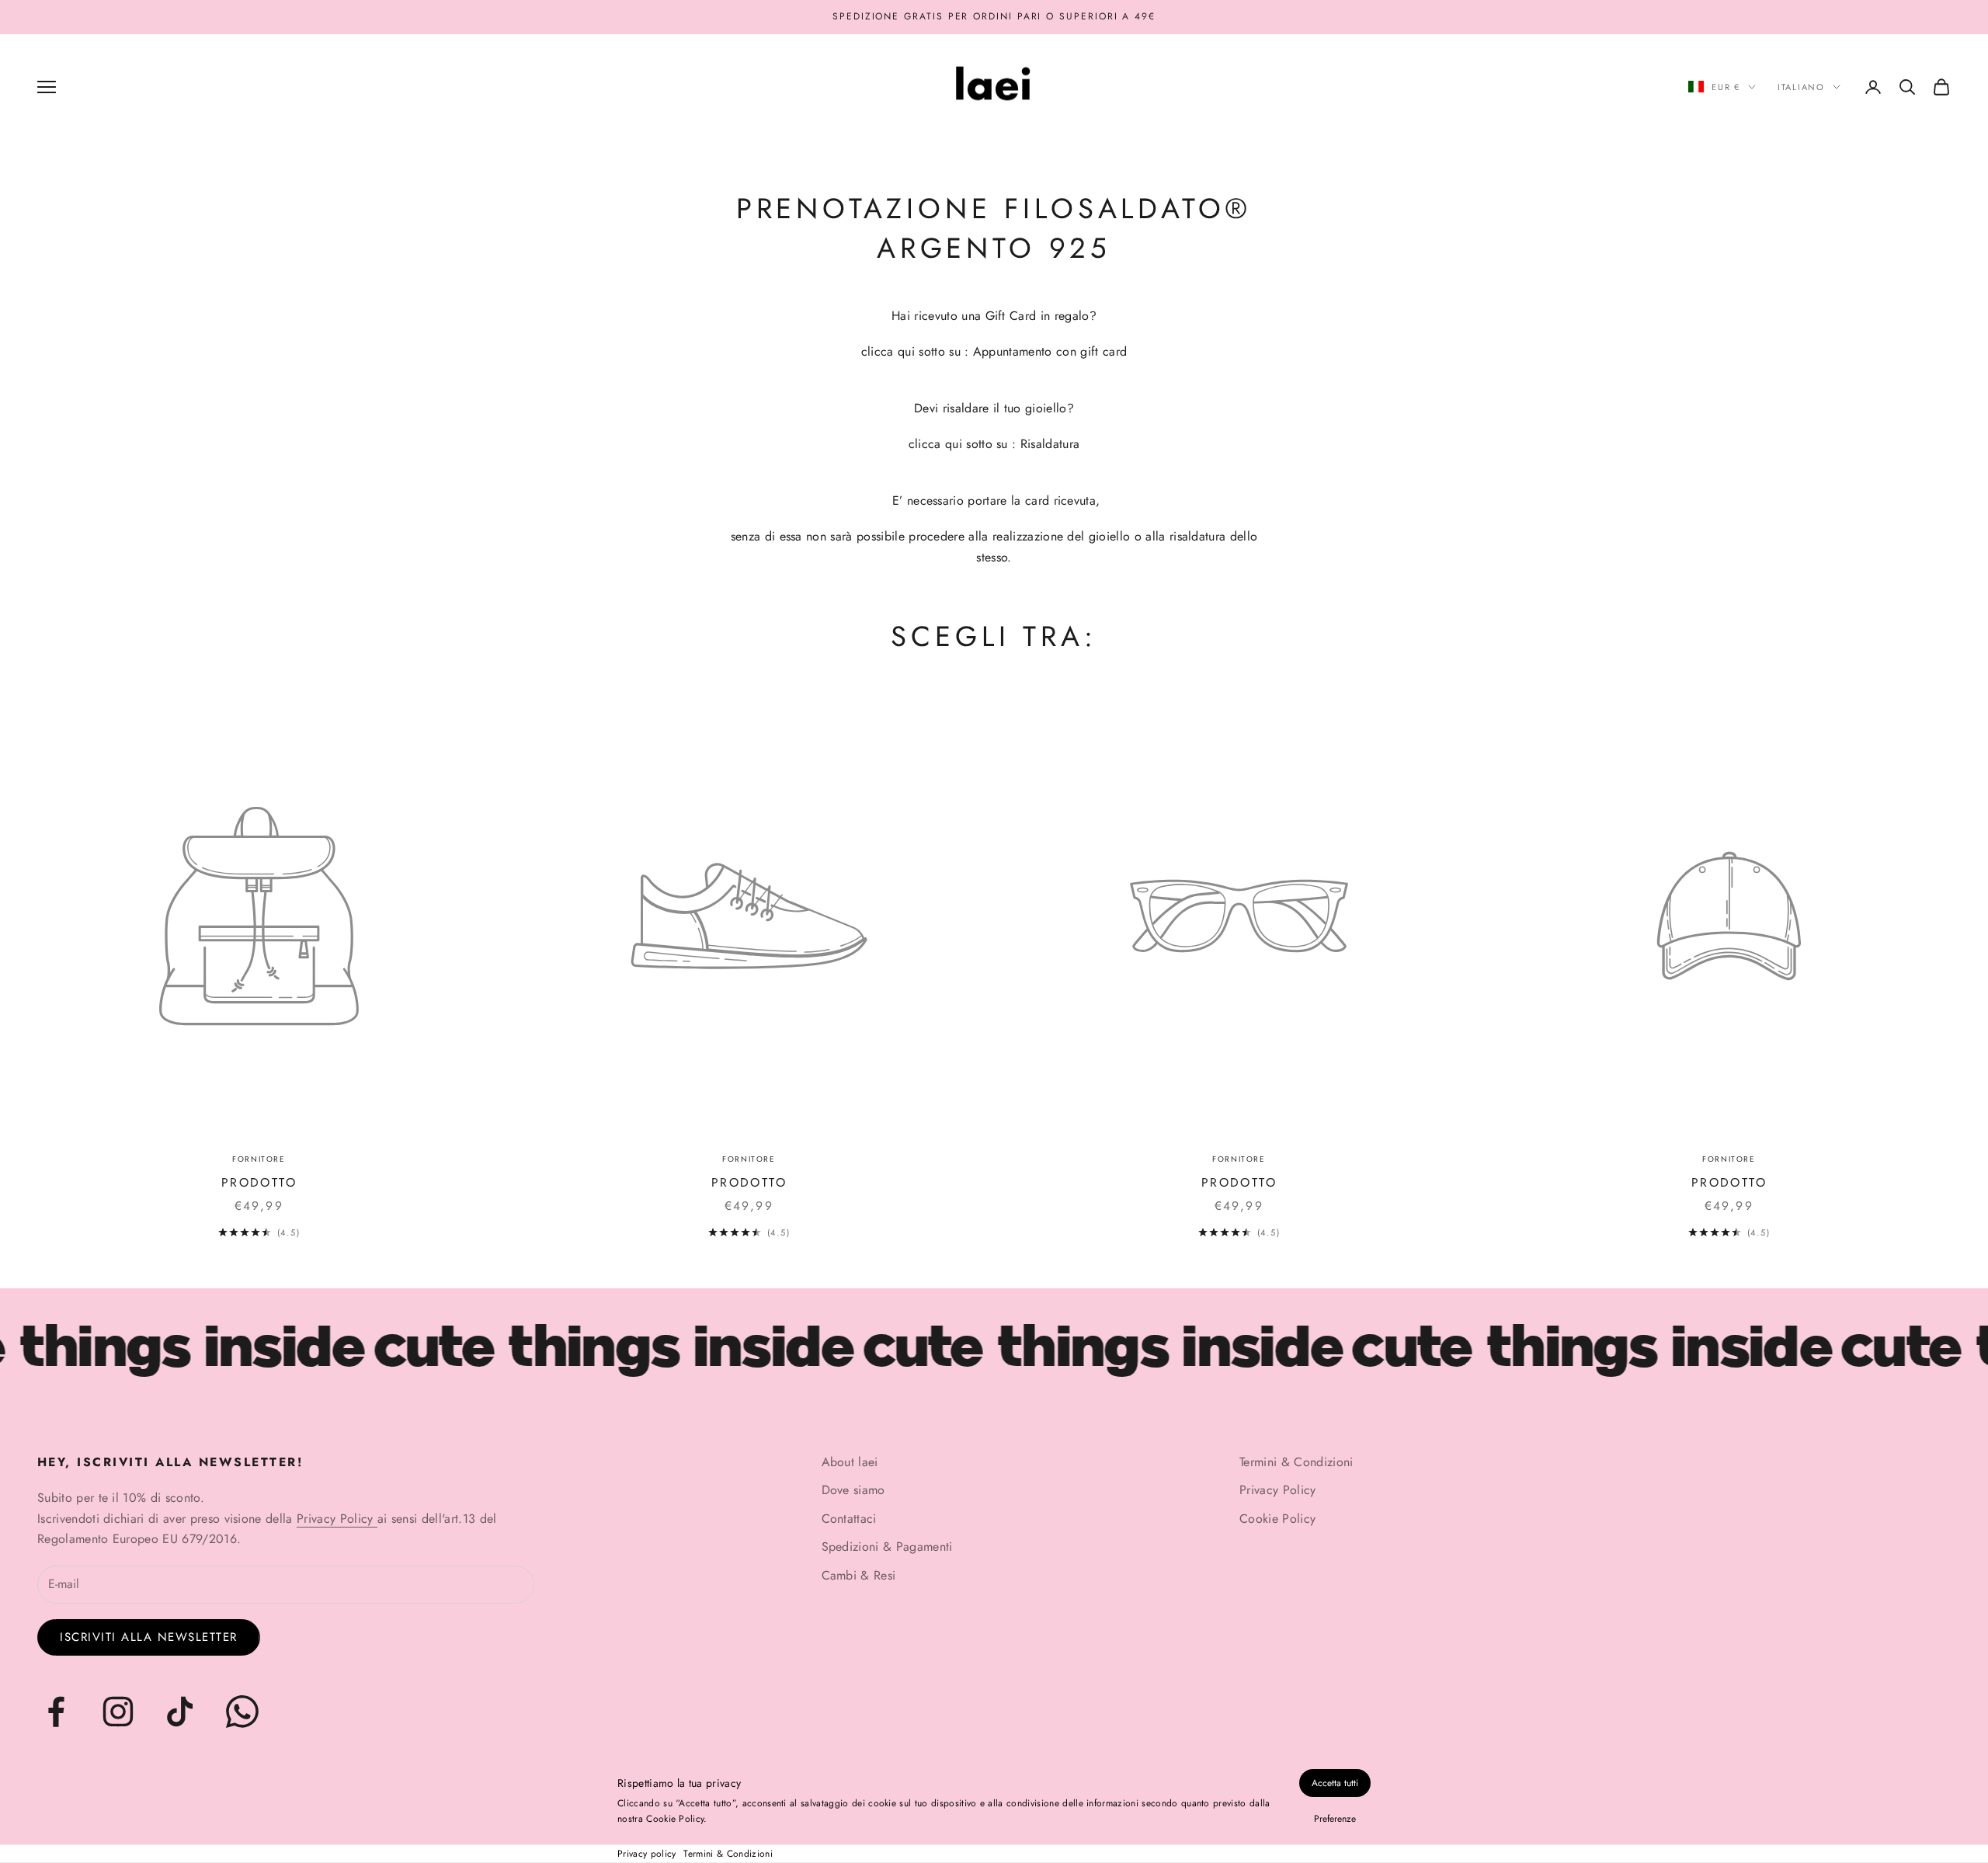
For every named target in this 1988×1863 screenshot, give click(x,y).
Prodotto (259, 1182)
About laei (850, 1462)
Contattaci (849, 1519)
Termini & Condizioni (728, 1854)
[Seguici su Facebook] (56, 1712)
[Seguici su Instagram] (118, 1712)
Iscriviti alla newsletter (149, 1637)
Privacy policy (646, 1854)
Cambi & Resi (859, 1575)
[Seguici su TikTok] (180, 1712)
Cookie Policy (1277, 1519)
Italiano (1801, 87)
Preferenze (1335, 1819)
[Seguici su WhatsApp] (242, 1712)
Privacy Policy (337, 1519)
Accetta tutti (1335, 1783)
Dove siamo (853, 1490)
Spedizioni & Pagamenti (887, 1547)
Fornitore (259, 1159)
